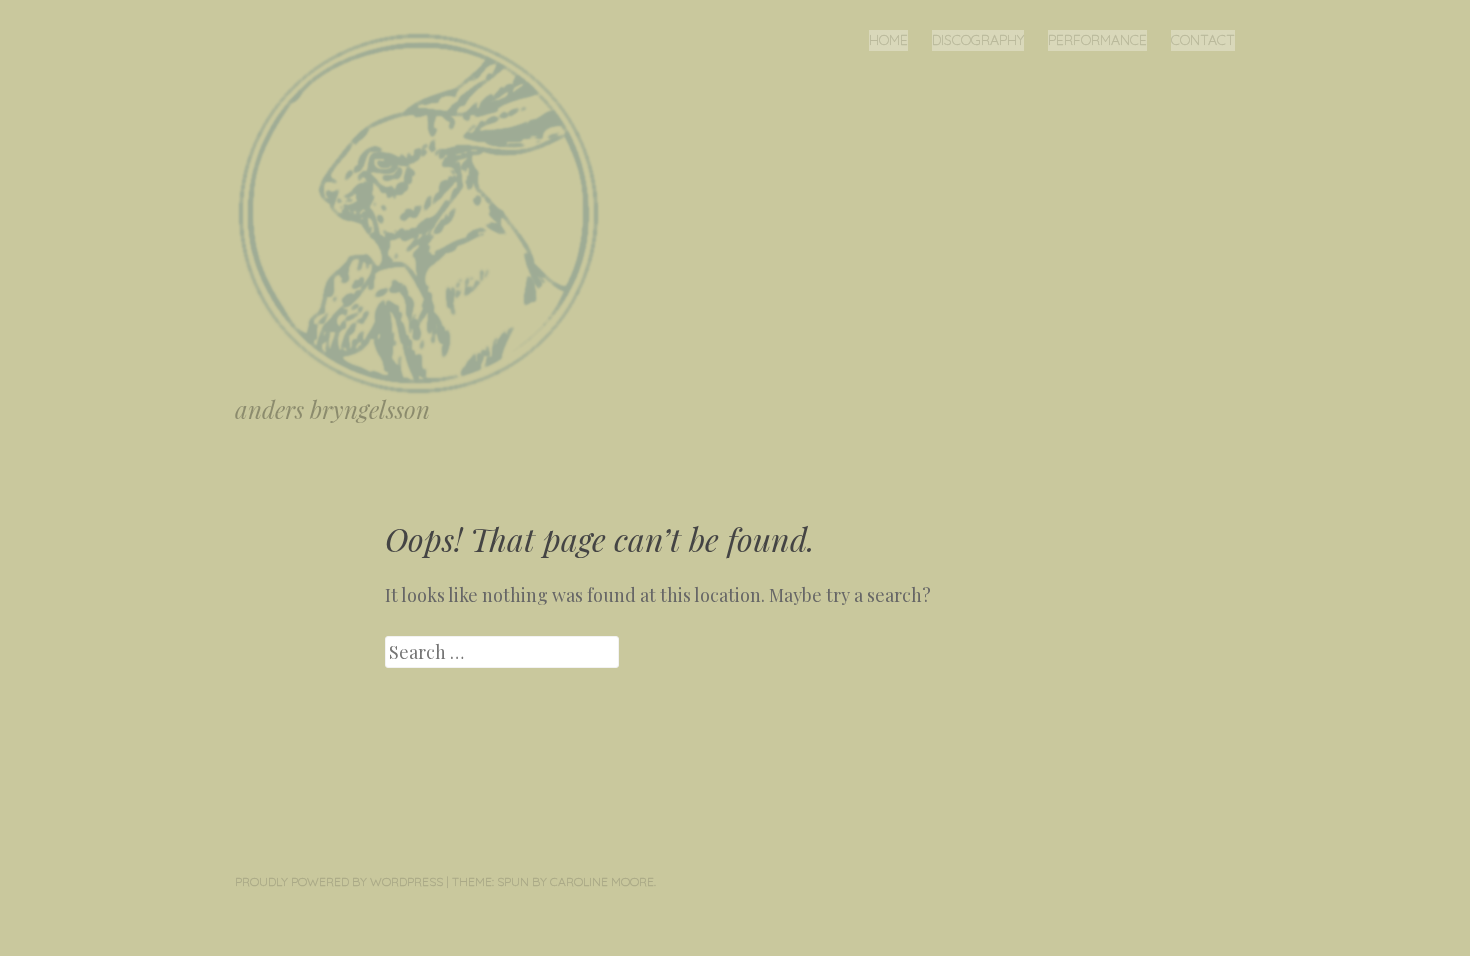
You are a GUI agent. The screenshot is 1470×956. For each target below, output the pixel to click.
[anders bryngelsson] (426, 211)
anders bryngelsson (332, 409)
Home (888, 40)
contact (1203, 40)
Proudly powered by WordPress (339, 881)
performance (1097, 40)
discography (978, 40)
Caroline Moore (602, 881)
